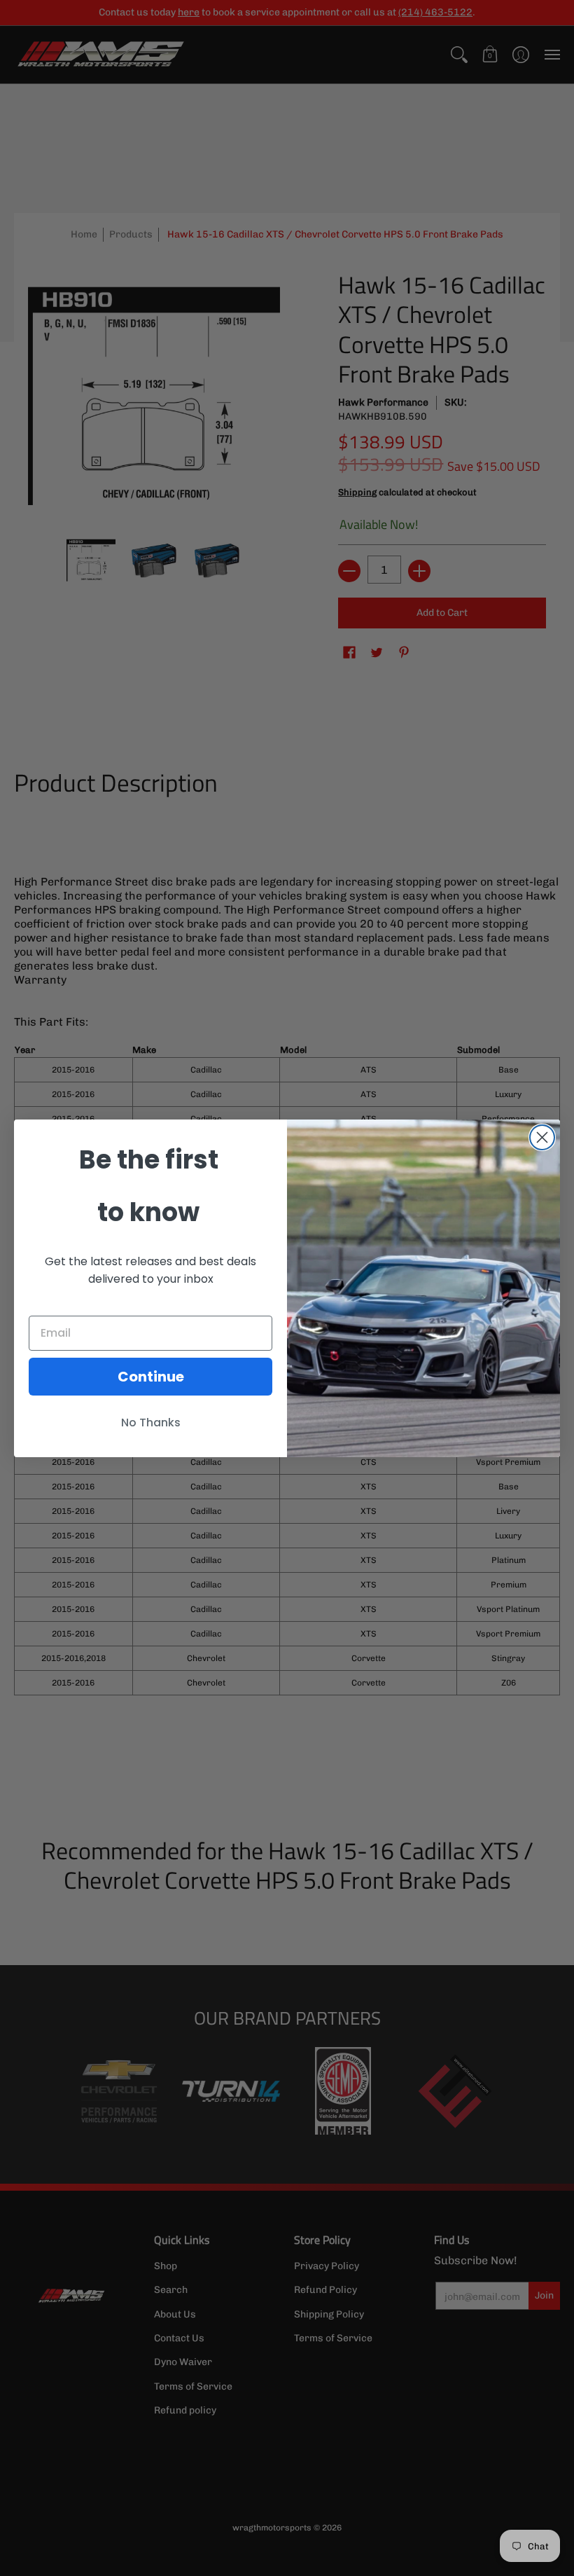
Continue (151, 1377)
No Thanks (151, 1423)
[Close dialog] (542, 1137)
